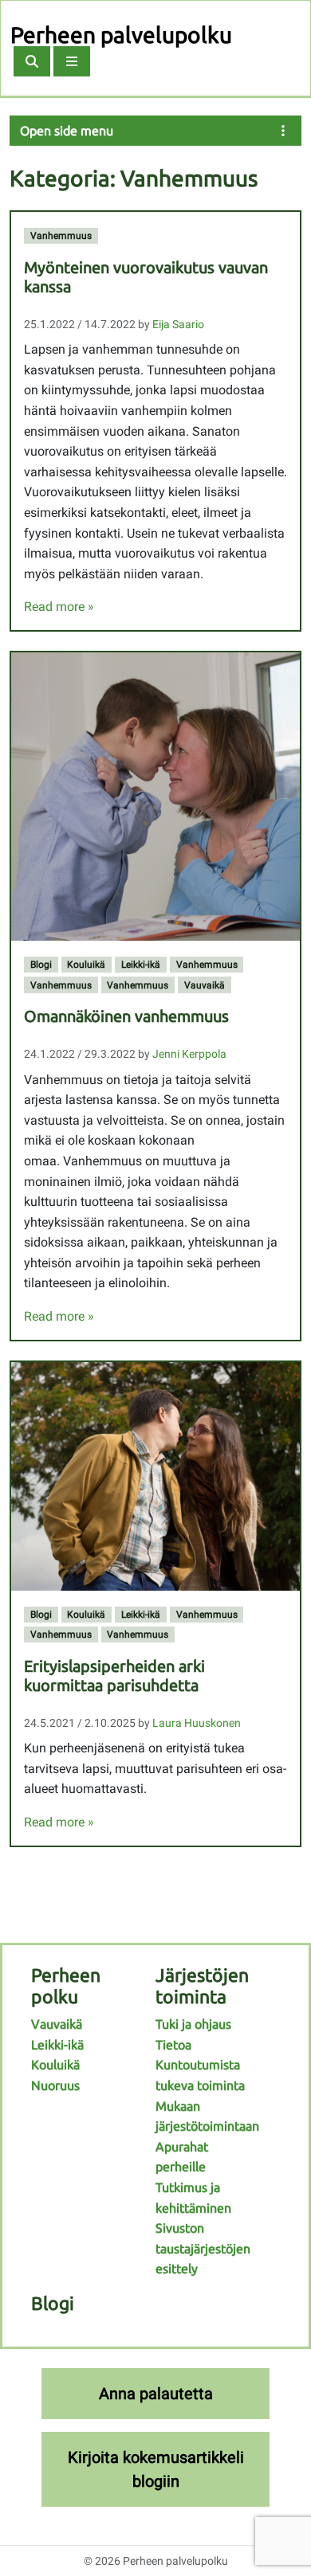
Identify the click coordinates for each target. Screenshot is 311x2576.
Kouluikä (86, 965)
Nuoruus (55, 2085)
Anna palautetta (156, 2394)
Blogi (41, 965)
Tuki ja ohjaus (193, 2024)
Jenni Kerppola (189, 1054)
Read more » (59, 607)
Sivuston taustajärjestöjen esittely (203, 2248)
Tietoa (173, 2045)
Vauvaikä (205, 985)
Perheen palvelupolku (121, 35)
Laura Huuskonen (197, 1723)
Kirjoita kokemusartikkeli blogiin (156, 2469)
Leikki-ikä (141, 965)
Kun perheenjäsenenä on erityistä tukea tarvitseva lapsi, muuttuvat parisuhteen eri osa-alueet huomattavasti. (155, 1768)
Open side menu (67, 131)
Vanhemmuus (61, 236)
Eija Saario (178, 324)
